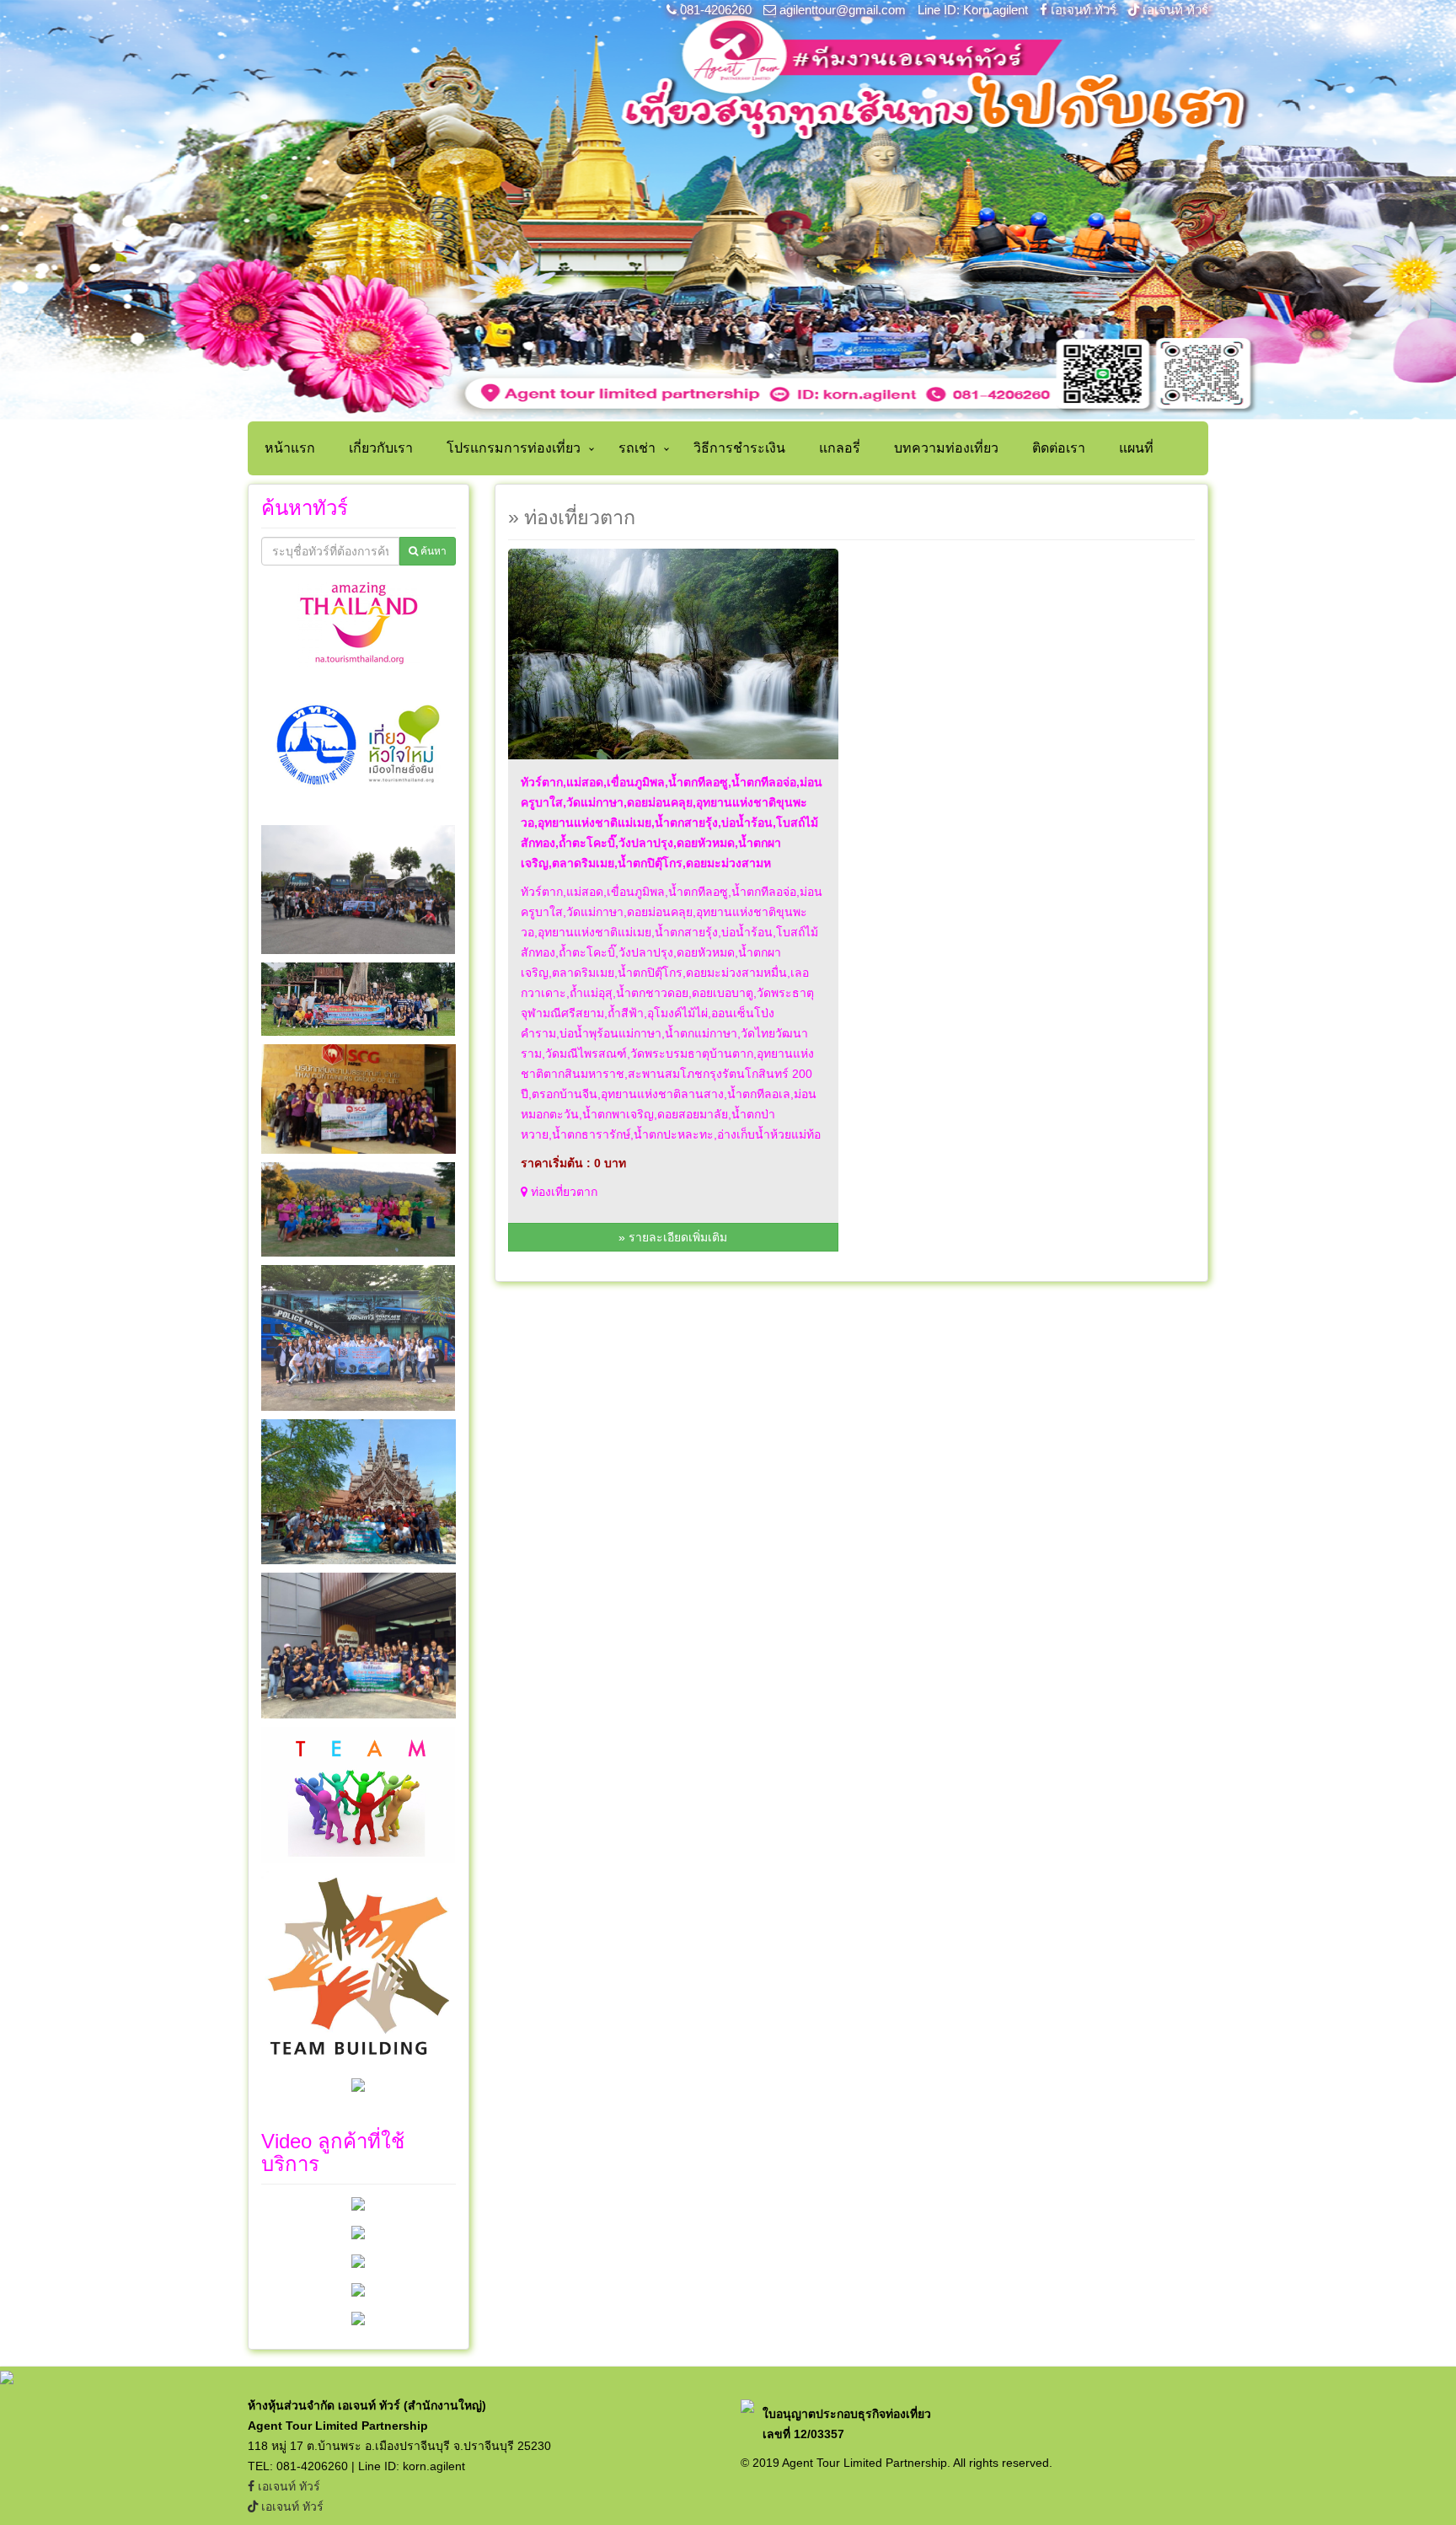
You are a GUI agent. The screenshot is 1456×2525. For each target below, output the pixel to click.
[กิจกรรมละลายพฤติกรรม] (358, 2318)
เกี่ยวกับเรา (381, 448)
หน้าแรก (290, 448)
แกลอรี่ (840, 448)
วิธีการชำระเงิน (739, 448)
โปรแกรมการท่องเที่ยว (514, 448)
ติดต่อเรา (1059, 448)
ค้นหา (432, 551)
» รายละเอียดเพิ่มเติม (673, 1237)
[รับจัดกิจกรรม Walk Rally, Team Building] (358, 2203)
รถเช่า (637, 448)
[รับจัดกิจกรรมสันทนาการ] (358, 2289)
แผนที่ (1136, 448)
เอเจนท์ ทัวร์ (1084, 10)
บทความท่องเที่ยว (946, 448)
